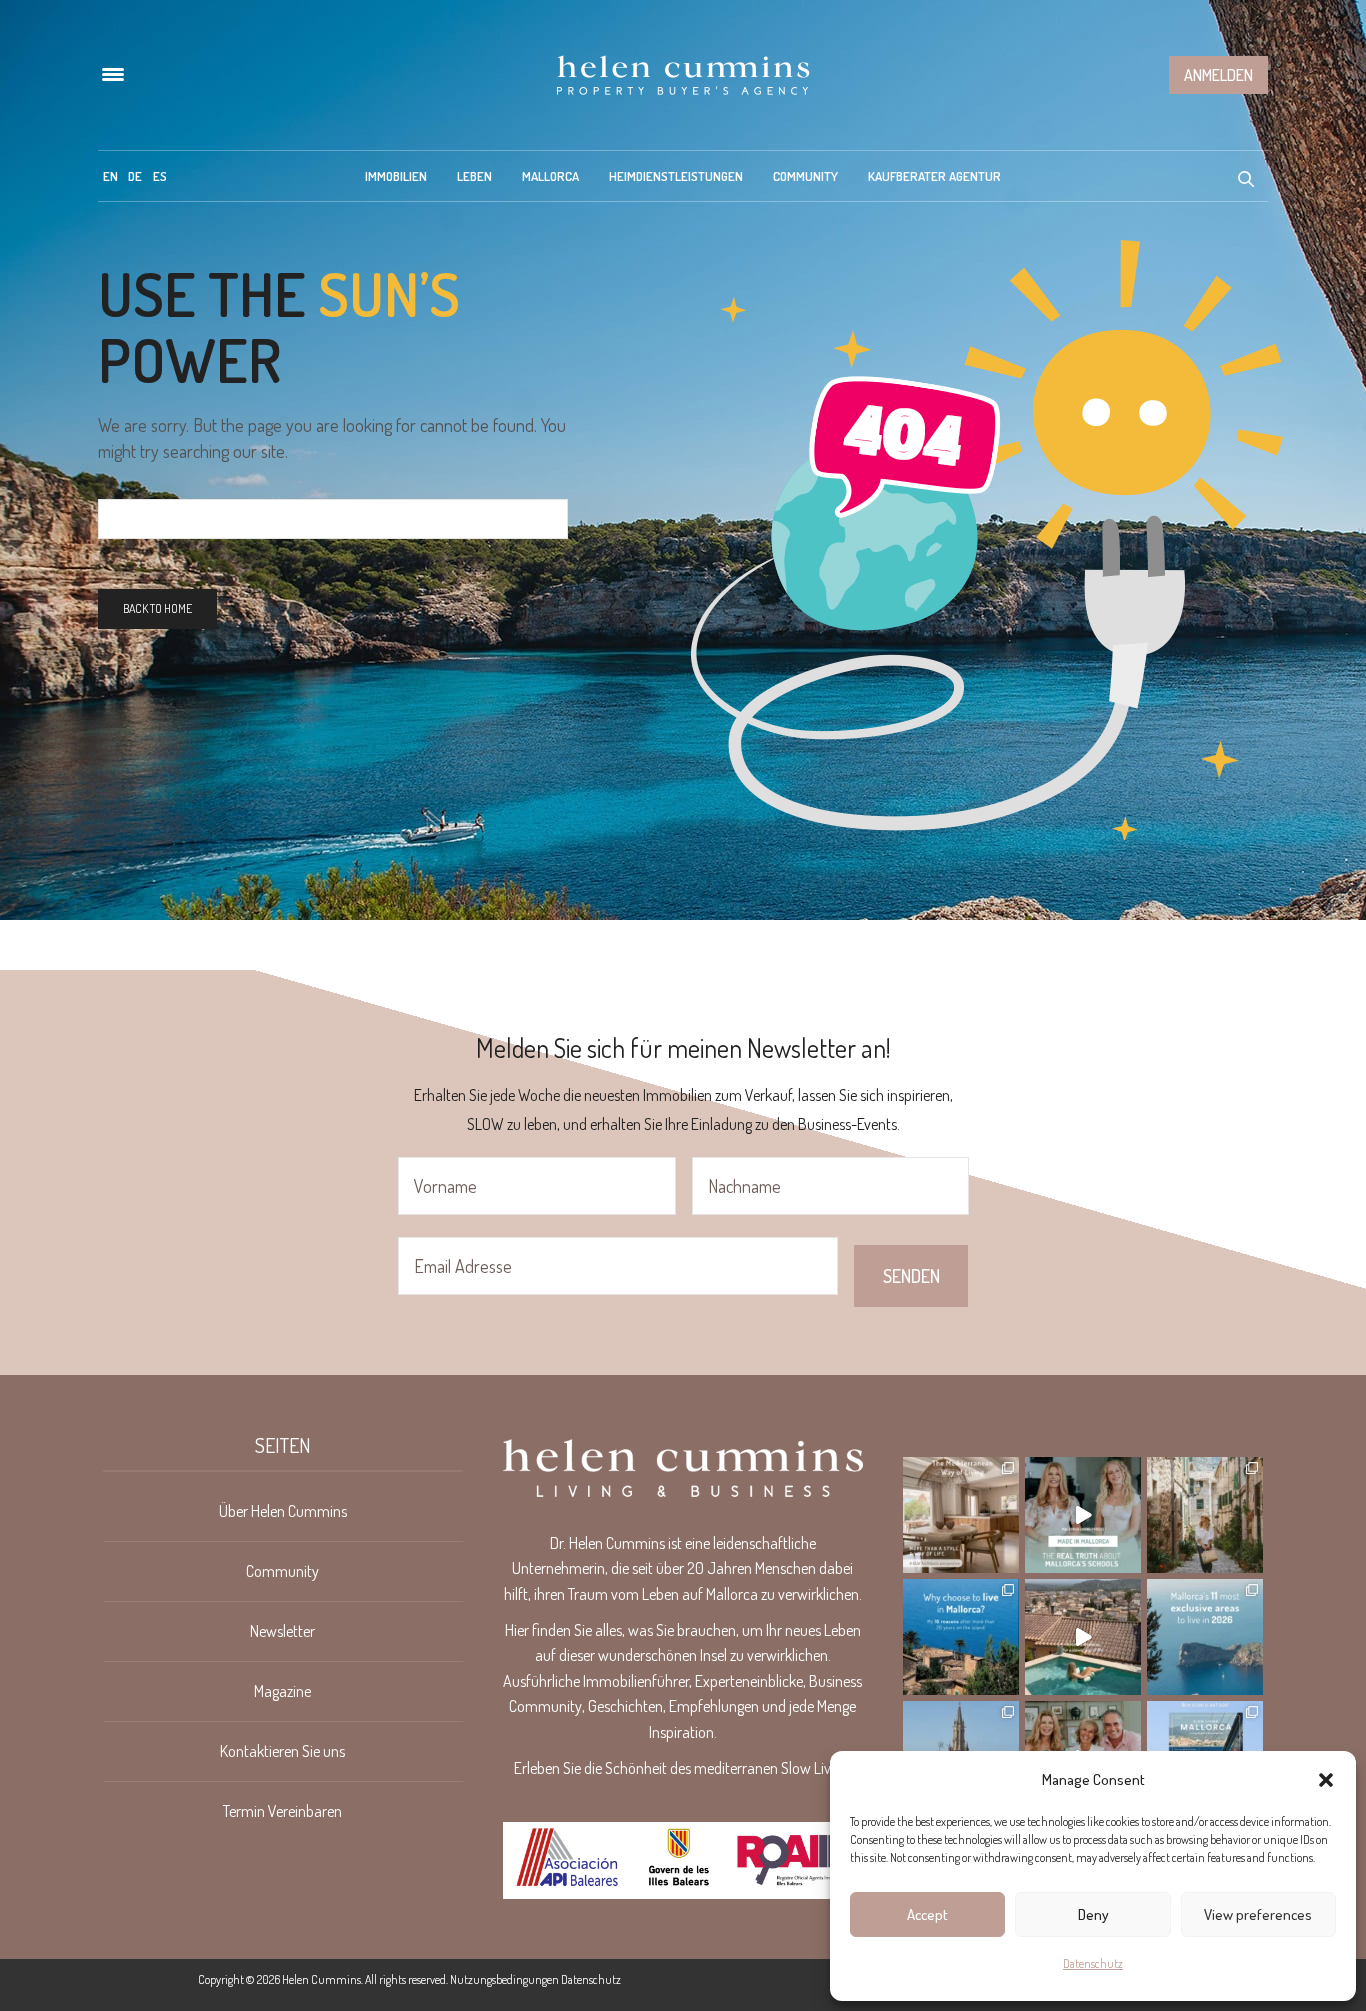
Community (805, 176)
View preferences (1258, 1914)
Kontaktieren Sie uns (282, 1751)
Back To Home (157, 608)
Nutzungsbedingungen (504, 1979)
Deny (1093, 1914)
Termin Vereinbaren (282, 1811)
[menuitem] (110, 176)
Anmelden (1218, 75)
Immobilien (396, 176)
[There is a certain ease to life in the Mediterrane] (961, 1515)
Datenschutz (1093, 1963)
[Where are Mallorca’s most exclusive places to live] (1205, 1637)
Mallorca (550, 176)
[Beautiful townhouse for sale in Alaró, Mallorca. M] (1083, 1637)
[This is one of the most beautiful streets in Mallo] (1205, 1515)
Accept (927, 1914)
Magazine (282, 1691)
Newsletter (282, 1631)
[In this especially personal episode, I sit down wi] (1083, 1515)
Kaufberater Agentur (934, 176)
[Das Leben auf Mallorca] (683, 75)
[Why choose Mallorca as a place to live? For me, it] (961, 1637)
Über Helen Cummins (283, 1511)
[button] (1326, 1780)
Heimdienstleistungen (676, 176)
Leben (474, 176)
